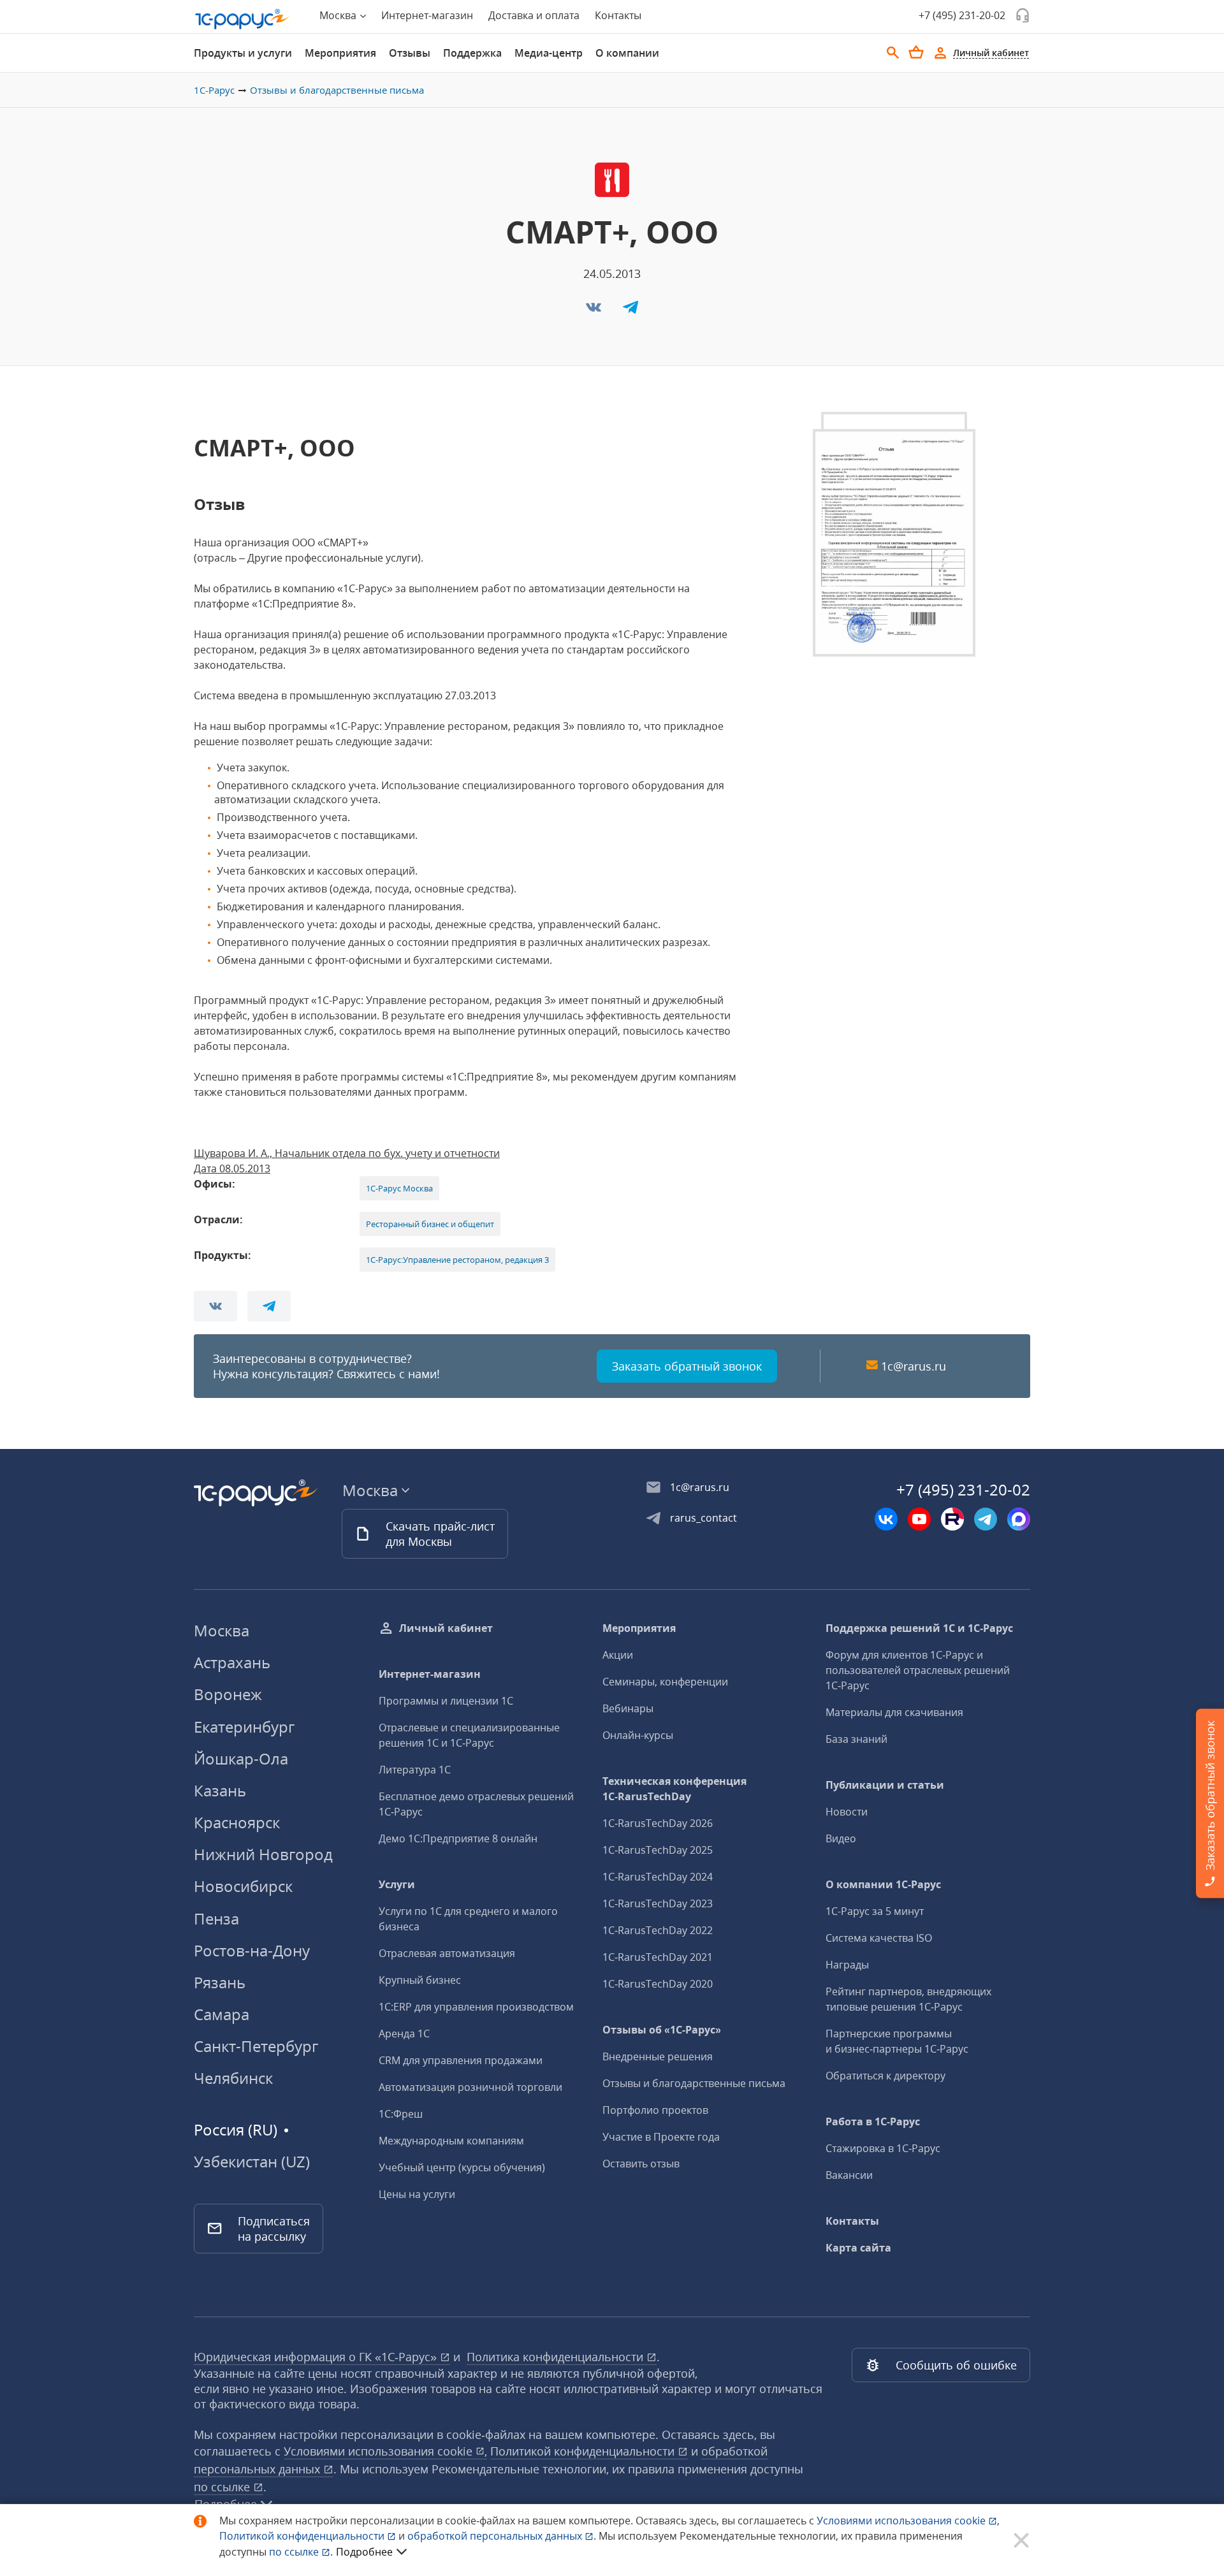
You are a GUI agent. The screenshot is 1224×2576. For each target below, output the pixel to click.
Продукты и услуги (243, 53)
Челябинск (233, 2078)
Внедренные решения (658, 2056)
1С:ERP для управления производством (476, 2007)
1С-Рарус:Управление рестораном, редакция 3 (457, 1260)
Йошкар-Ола (241, 1758)
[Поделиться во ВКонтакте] (595, 311)
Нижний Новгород (263, 1854)
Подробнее (364, 2552)
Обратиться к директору (885, 2076)
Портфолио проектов (655, 2110)
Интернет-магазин (427, 15)
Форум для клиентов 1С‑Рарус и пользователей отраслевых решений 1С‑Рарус (918, 1670)
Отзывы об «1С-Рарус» (662, 2030)
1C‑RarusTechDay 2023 (658, 1903)
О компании (627, 53)
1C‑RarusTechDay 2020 (658, 1984)
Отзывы (410, 53)
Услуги (397, 1884)
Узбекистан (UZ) (252, 2162)
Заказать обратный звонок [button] (687, 1366)
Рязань (220, 1982)
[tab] (243, 53)
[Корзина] (916, 52)
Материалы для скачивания (894, 1712)
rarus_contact (703, 1518)
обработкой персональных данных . (503, 2536)
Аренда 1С (404, 2034)
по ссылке (223, 2487)
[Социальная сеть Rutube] (952, 1519)
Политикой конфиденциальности (303, 2536)
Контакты (618, 15)
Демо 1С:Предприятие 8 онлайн (458, 1838)
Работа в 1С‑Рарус (873, 2121)
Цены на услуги (417, 2194)
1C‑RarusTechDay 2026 (658, 1823)
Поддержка (472, 53)
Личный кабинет (446, 1628)
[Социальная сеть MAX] (1019, 1519)
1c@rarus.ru (914, 1366)
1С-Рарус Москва (399, 1188)
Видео (841, 1838)
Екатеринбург (244, 1727)
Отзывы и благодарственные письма (337, 90)
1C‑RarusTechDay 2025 (658, 1850)
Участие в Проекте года (661, 2137)
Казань (220, 1790)
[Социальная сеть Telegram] (986, 1519)
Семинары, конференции (665, 1682)
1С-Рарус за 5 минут (875, 1911)
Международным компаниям (451, 2141)
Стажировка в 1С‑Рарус (883, 2148)
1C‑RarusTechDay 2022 (658, 1930)
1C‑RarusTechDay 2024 (658, 1877)
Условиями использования (908, 2521)
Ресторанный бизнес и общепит (430, 1224)
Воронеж (228, 1694)
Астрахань (232, 1662)
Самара (222, 2014)
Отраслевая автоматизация (447, 1953)
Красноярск (237, 1822)
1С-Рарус (214, 90)
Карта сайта (858, 2248)
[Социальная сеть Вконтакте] (886, 1519)
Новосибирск (243, 1886)
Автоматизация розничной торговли (470, 2087)
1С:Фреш (401, 2114)
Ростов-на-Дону (252, 1950)
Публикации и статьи (885, 1785)
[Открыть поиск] (893, 53)
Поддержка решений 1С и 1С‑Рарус (919, 1628)
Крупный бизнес (420, 1980)
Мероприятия (340, 53)
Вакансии (849, 2175)
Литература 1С (415, 1770)
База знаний (856, 1739)
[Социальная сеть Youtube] (919, 1519)
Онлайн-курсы (638, 1735)
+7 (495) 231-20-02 (962, 15)
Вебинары (628, 1708)
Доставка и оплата (534, 15)
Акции (618, 1655)
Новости (847, 1812)
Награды (847, 1965)
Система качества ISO (879, 1938)
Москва (222, 1630)
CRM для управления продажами (461, 2060)
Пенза (216, 1918)
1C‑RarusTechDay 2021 (658, 1957)
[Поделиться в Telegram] (630, 311)
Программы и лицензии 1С (446, 1701)
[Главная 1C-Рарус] (242, 19)
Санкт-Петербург (256, 2046)
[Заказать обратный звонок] (1023, 15)
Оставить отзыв (641, 2164)
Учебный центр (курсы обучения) (462, 2167)
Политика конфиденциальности (557, 2357)
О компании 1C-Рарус (883, 1884)
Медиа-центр (549, 53)
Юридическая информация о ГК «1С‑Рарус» (317, 2357)
